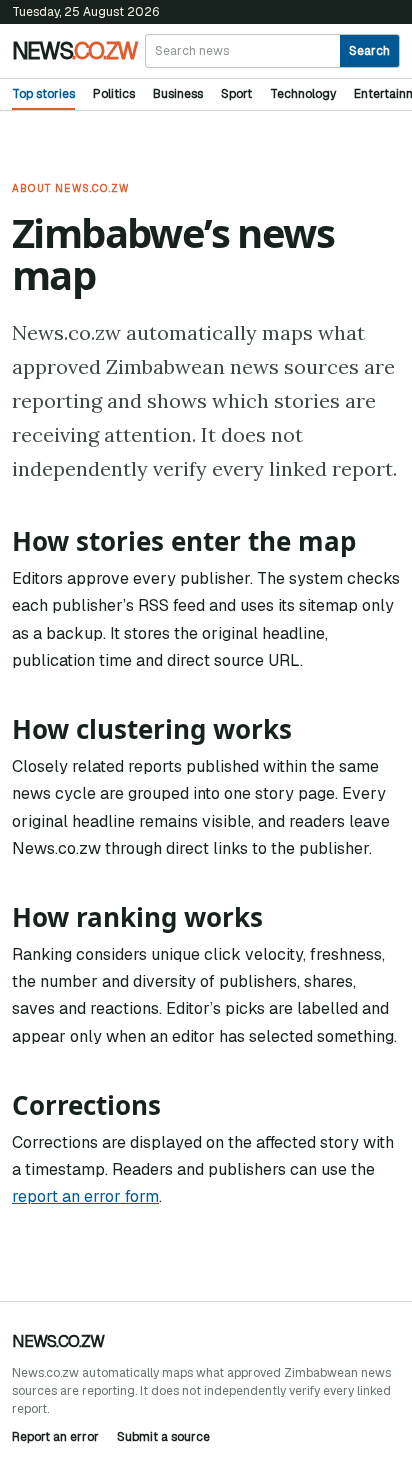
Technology (303, 94)
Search (369, 51)
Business (178, 94)
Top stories (43, 94)
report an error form (85, 1196)
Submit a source (163, 1437)
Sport (236, 94)
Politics (114, 94)
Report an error (55, 1437)
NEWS (74, 51)
